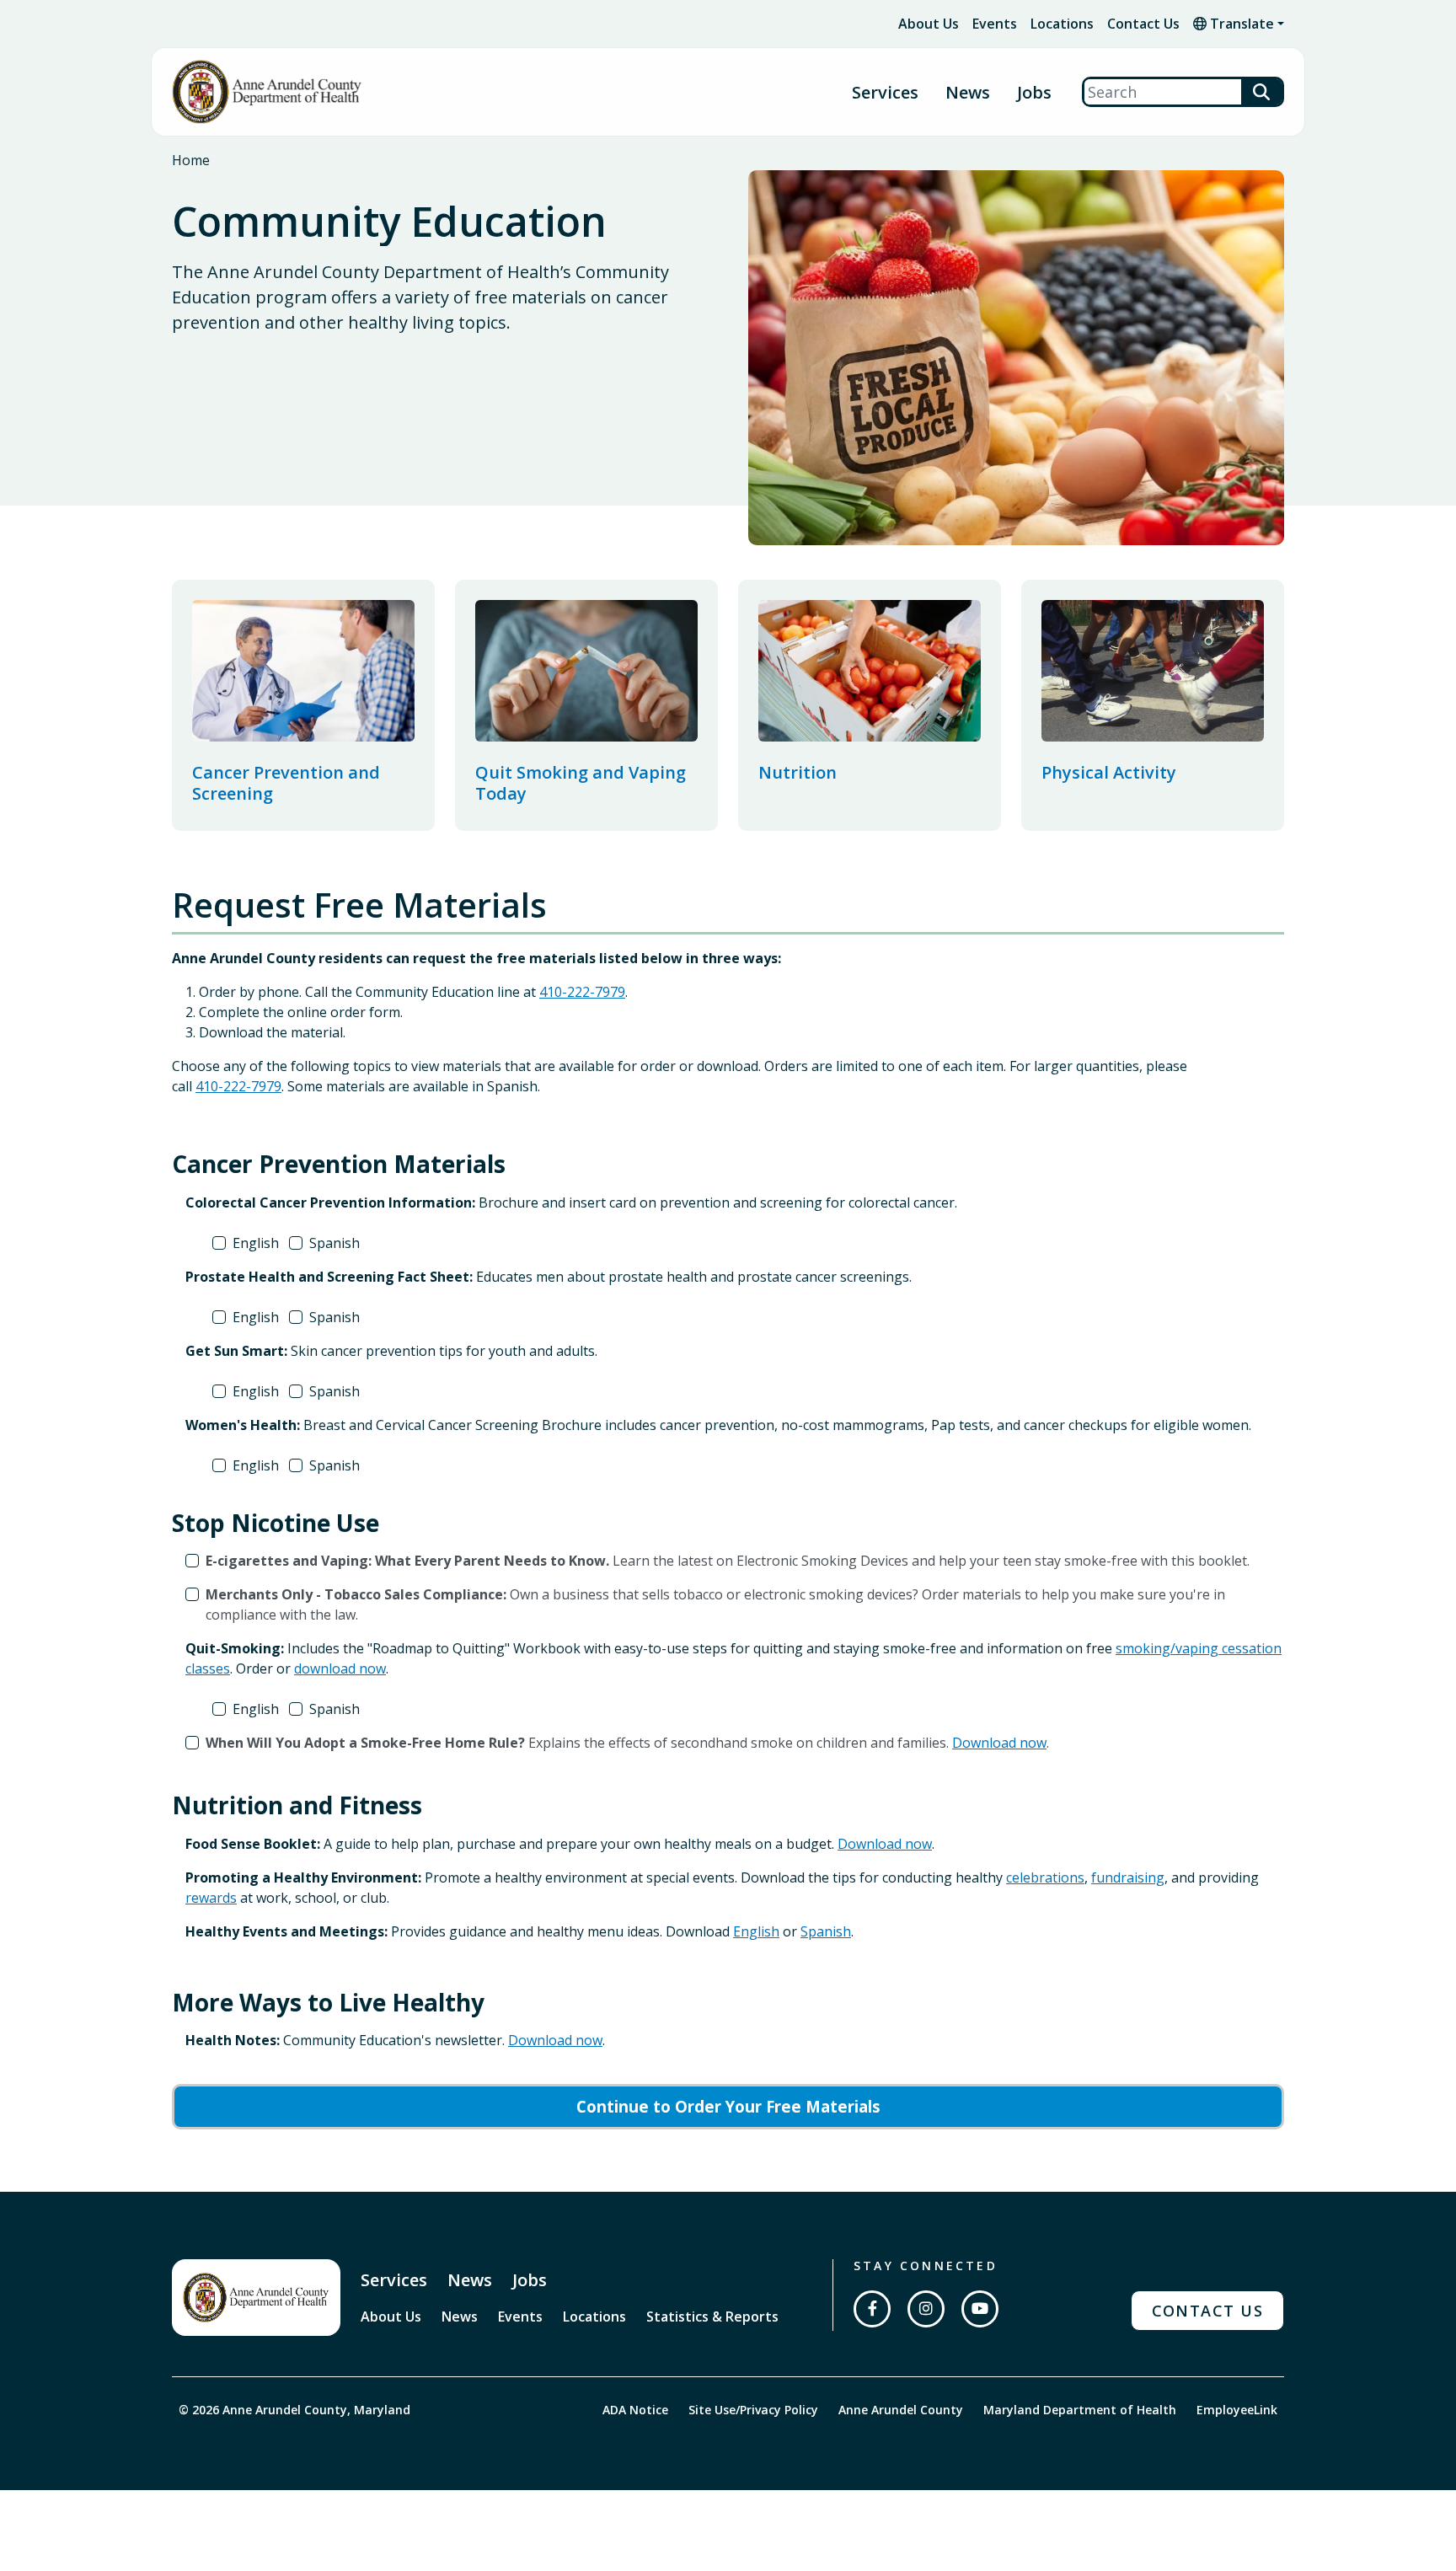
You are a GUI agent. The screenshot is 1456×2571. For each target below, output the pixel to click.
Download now (999, 1743)
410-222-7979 (582, 992)
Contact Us (1143, 24)
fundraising (1128, 1877)
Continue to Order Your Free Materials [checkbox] (728, 2106)
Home (191, 160)
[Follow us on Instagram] (926, 2309)
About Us (929, 24)
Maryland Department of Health (1080, 2410)
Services (394, 2280)
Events (995, 24)
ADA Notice (635, 2410)
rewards (211, 1898)
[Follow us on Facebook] (872, 2309)
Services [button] (885, 92)
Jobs (1034, 92)
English (256, 1243)
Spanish (335, 1243)
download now (340, 1668)
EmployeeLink (1237, 2410)
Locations (1062, 24)
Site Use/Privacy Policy (753, 2410)
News (968, 92)
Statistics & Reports (712, 2317)
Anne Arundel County (901, 2410)
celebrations (1045, 1877)
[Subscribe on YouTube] (980, 2309)
